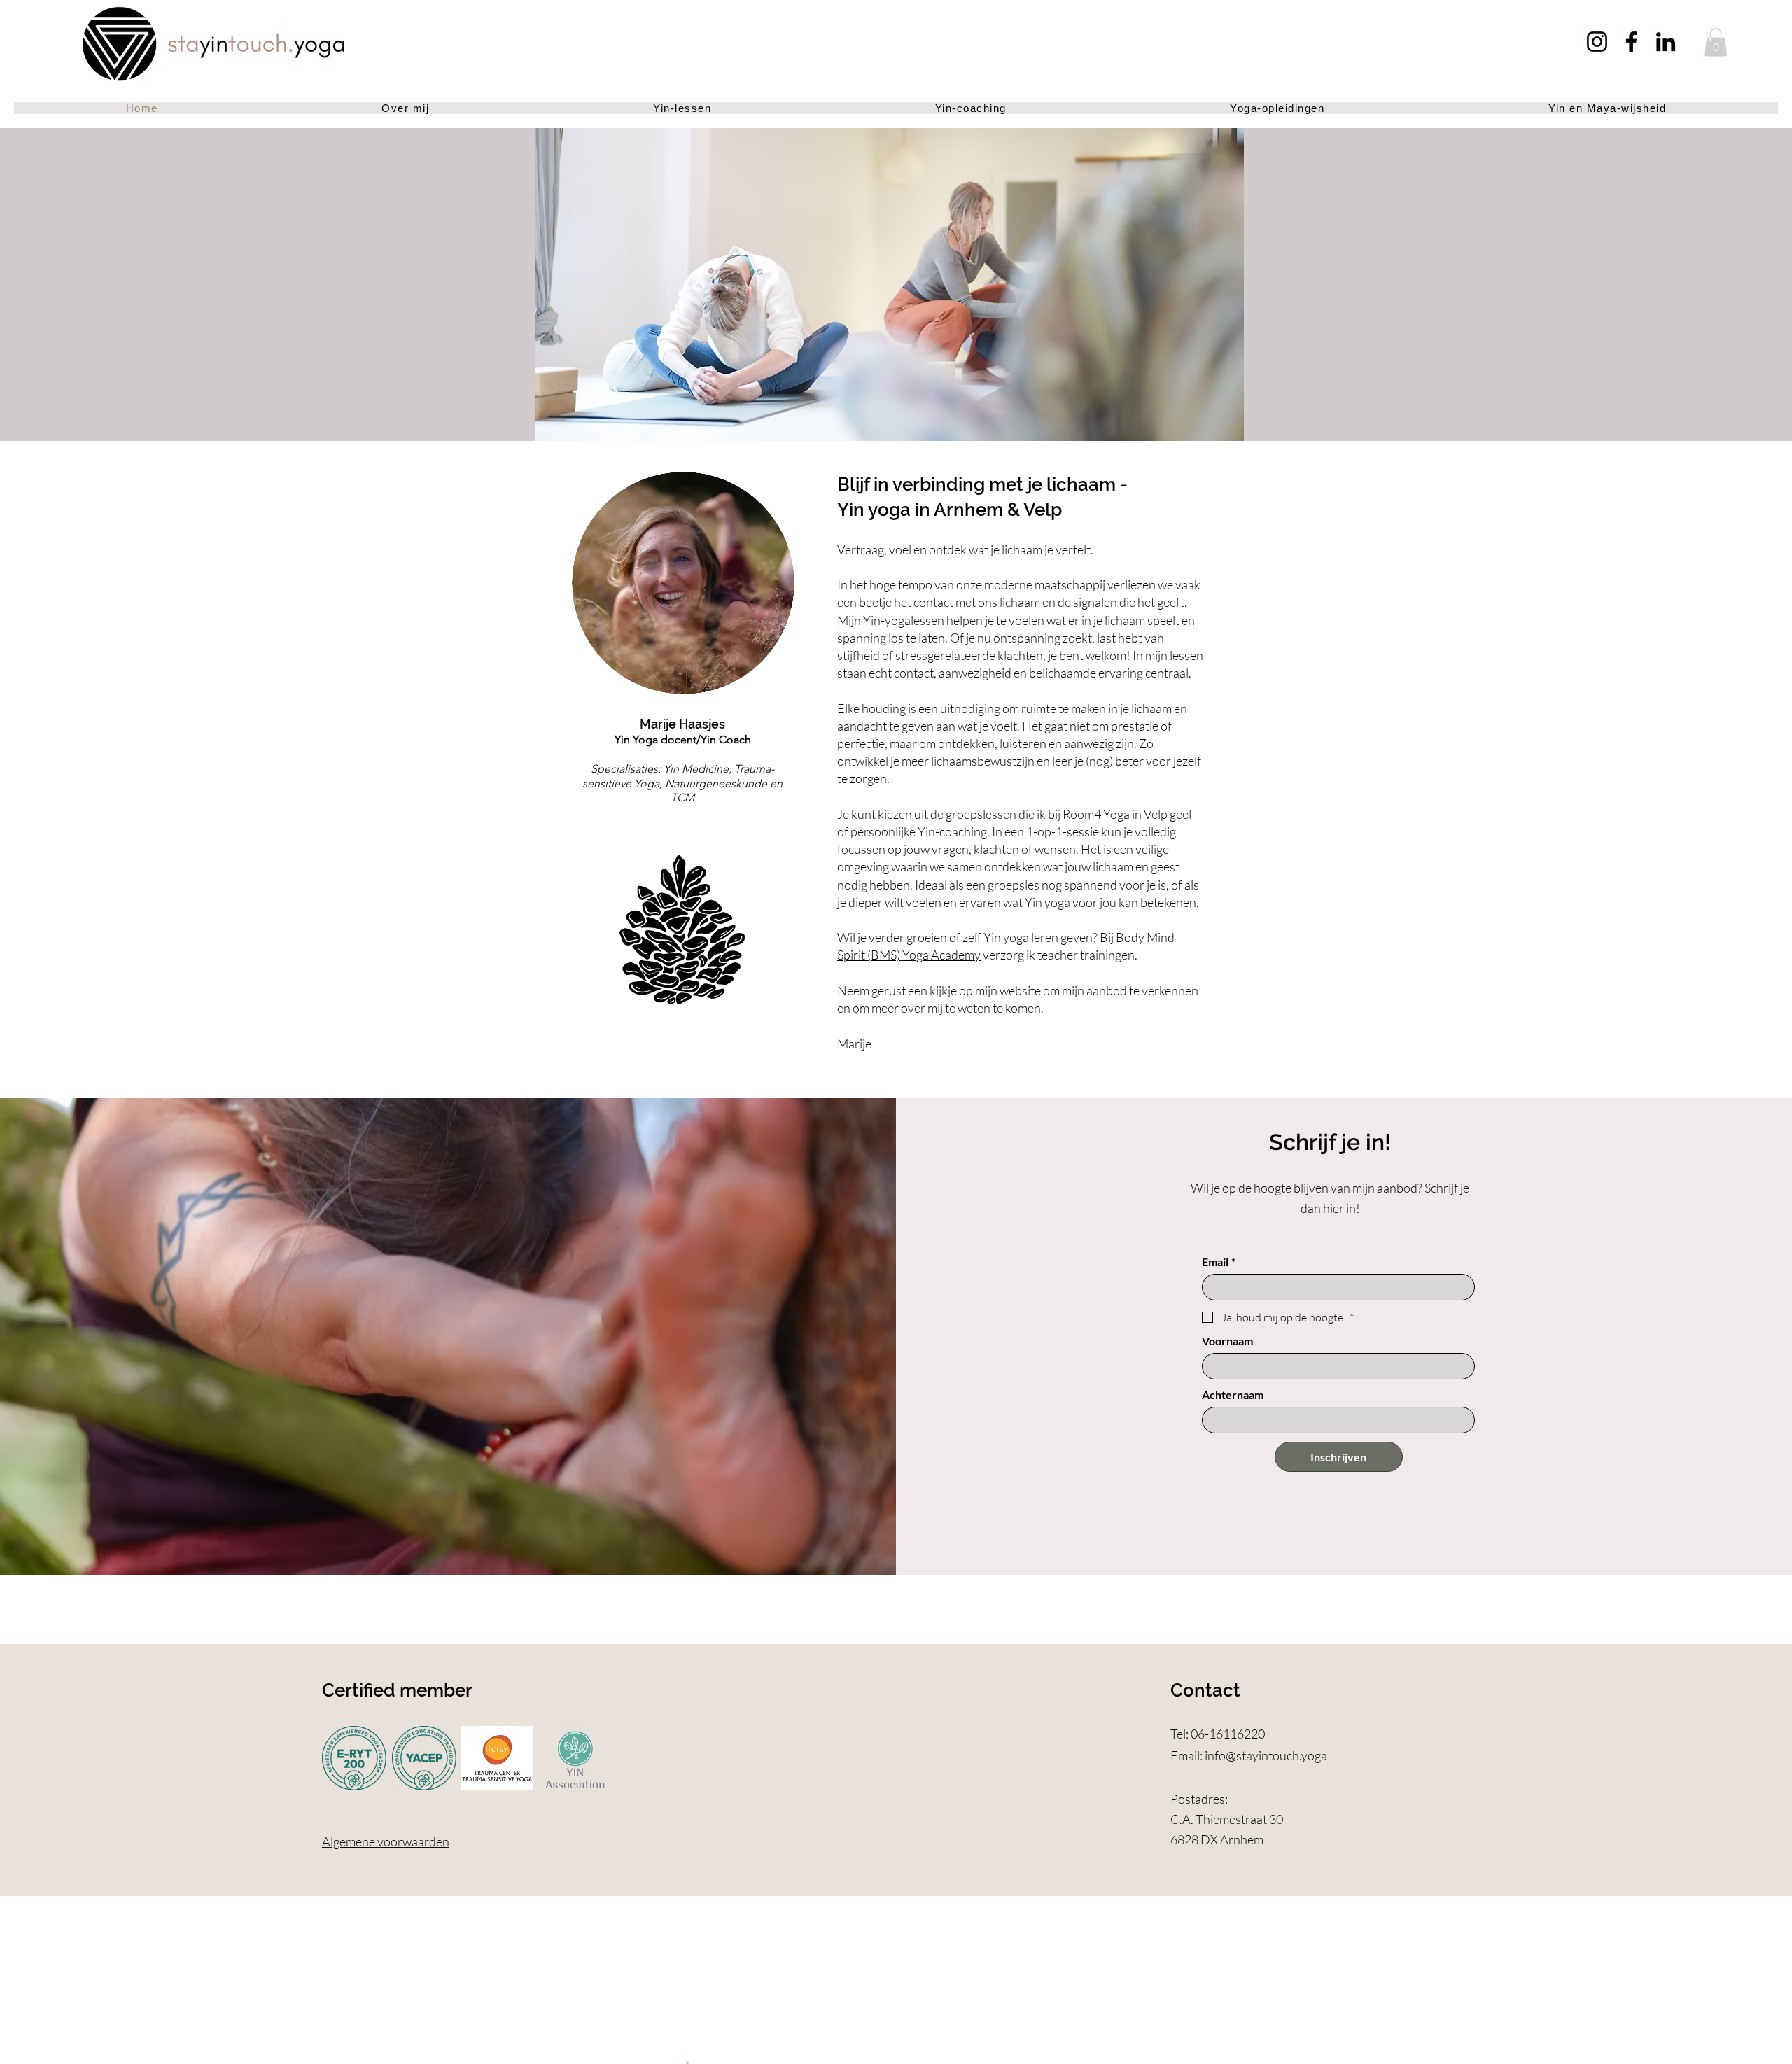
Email (1219, 1262)
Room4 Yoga (1096, 814)
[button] (1716, 42)
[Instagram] (1597, 42)
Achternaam (1233, 1395)
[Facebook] (1631, 42)
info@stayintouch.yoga (1266, 1755)
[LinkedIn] (1666, 42)
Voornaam (1227, 1341)
